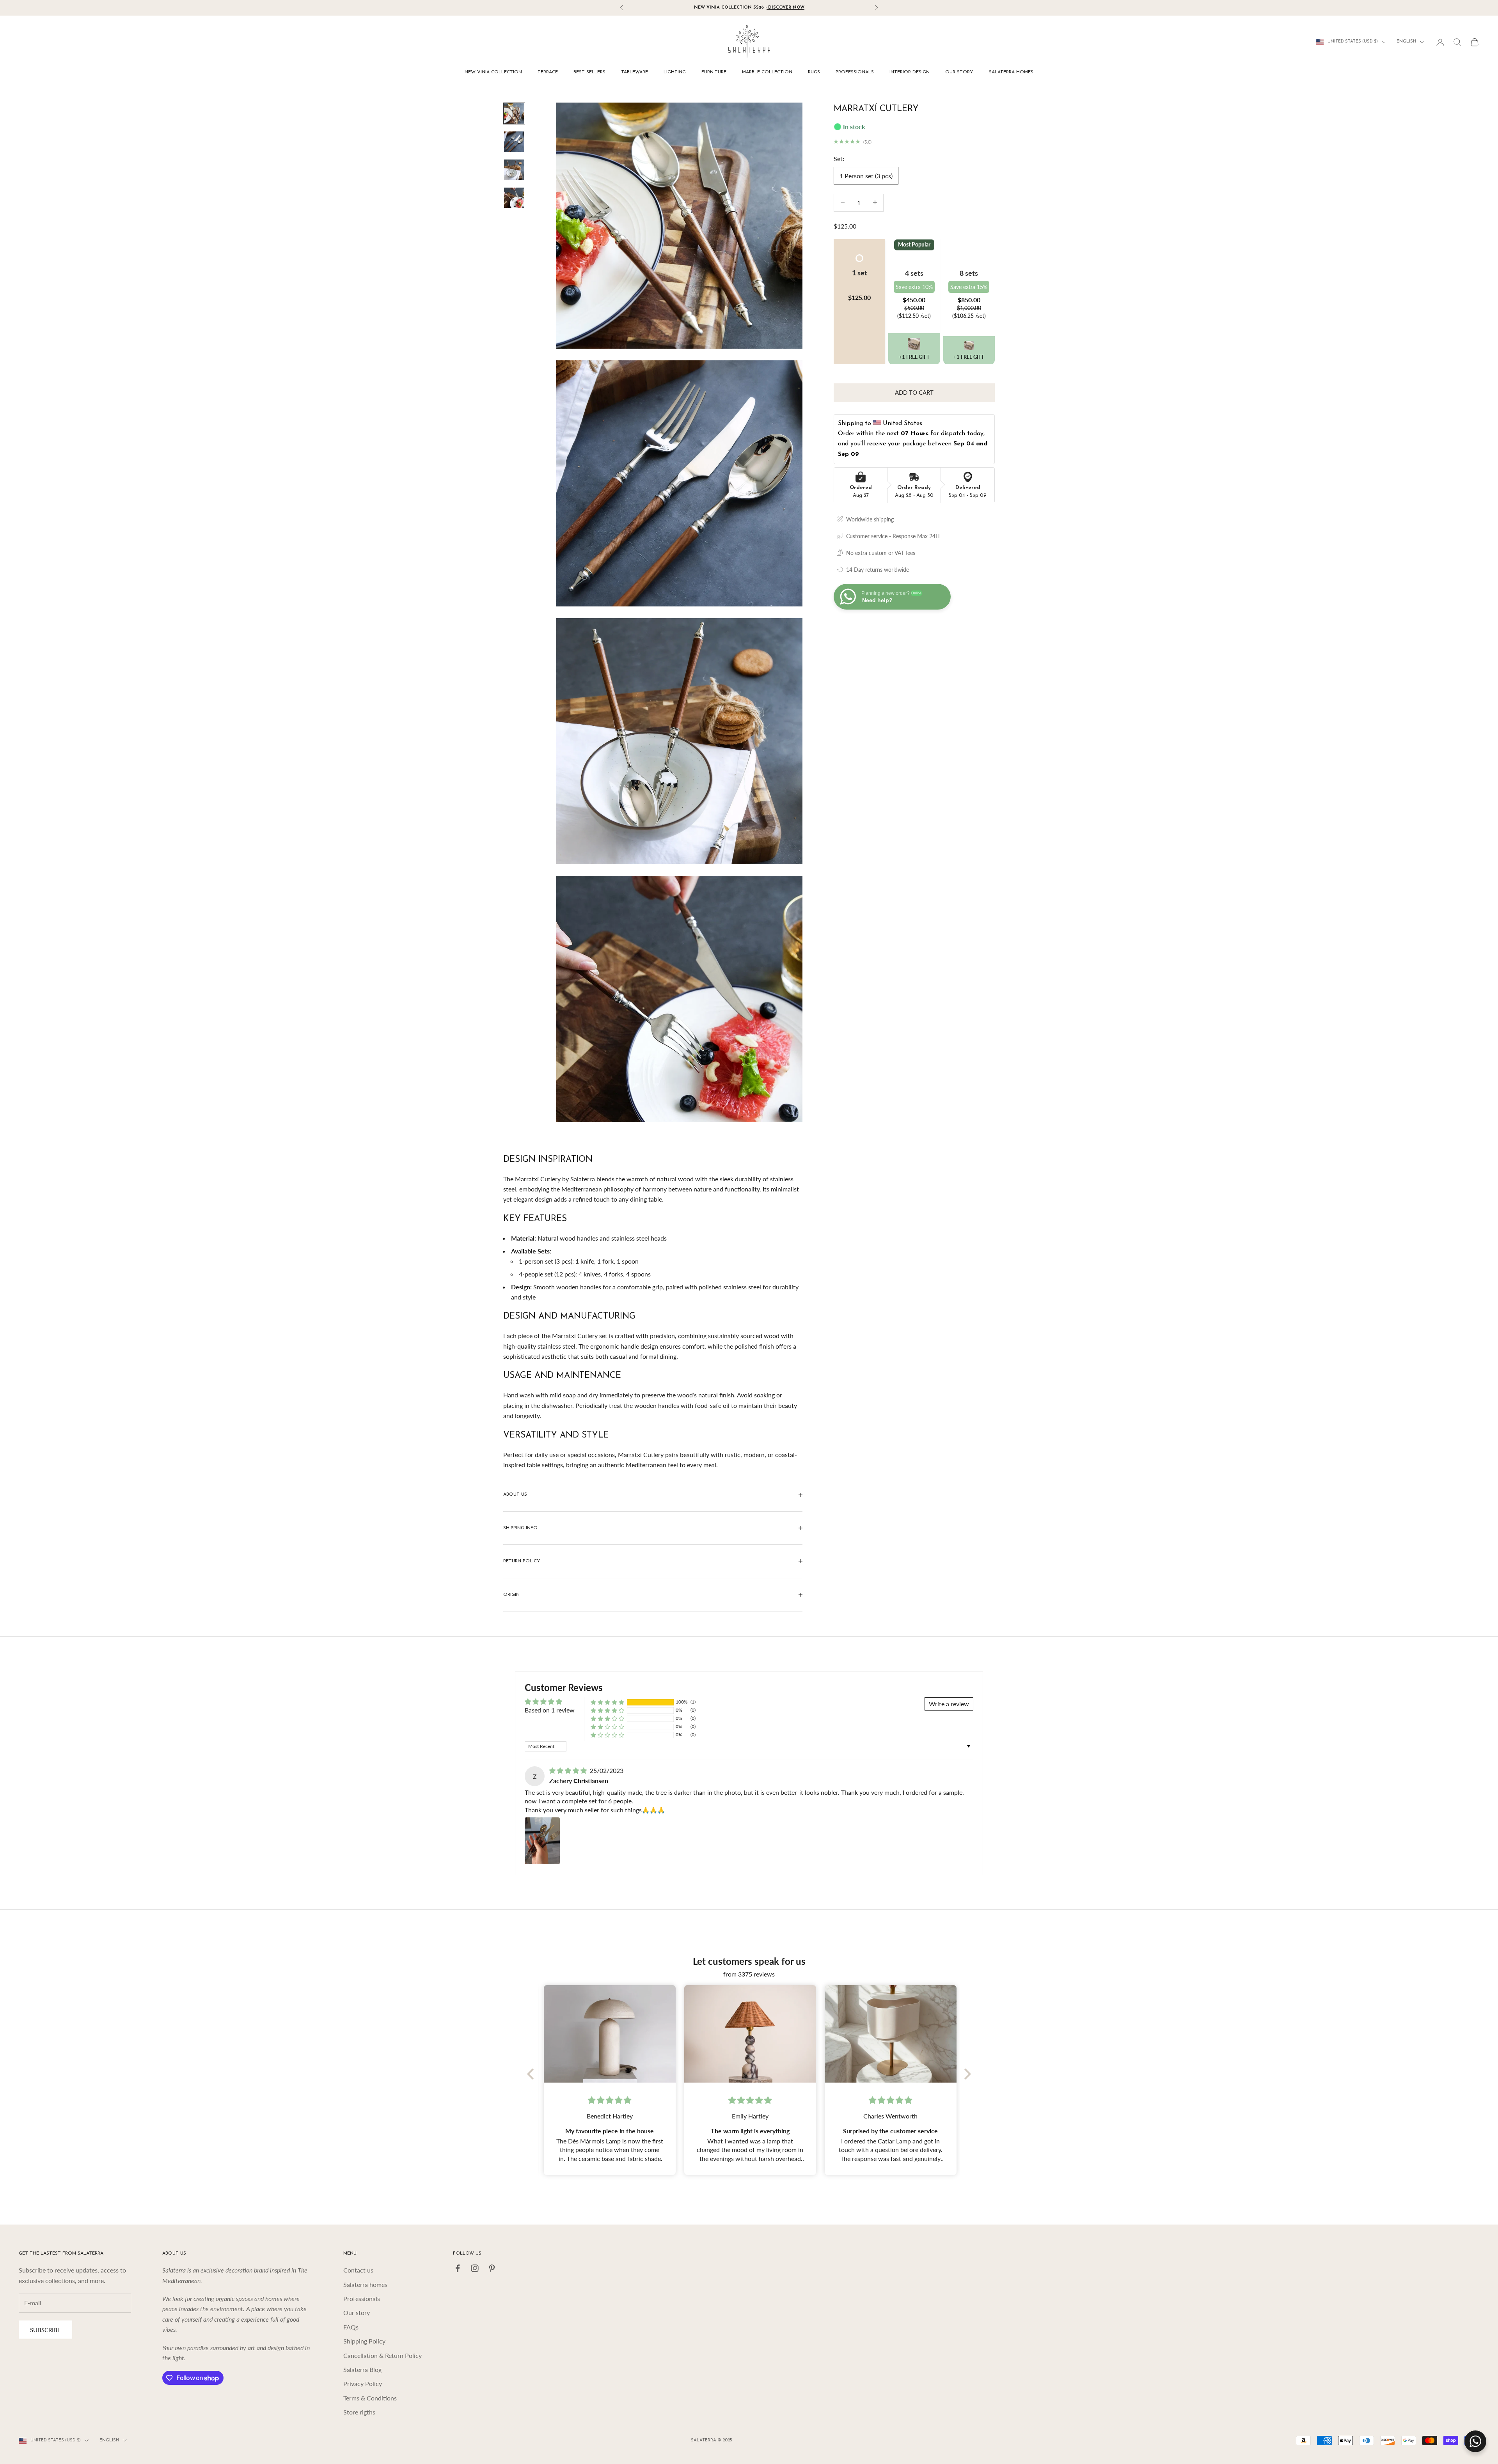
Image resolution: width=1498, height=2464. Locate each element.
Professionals (855, 72)
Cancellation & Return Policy (382, 2355)
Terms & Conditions (370, 2398)
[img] (569, 1770)
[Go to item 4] (514, 198)
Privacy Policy (363, 2383)
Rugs (814, 72)
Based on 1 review (550, 1710)
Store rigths (359, 2412)
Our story (959, 72)
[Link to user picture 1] (542, 1841)
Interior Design (910, 72)
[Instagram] (475, 2268)
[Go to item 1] (514, 113)
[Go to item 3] (514, 170)
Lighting (675, 72)
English (1406, 42)
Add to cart (914, 392)
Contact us (358, 2270)
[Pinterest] (492, 2268)
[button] (914, 348)
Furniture (714, 72)
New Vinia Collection (493, 72)
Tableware (635, 72)
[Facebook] (458, 2268)
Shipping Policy (364, 2341)
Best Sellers (589, 72)
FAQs (351, 2327)
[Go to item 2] (514, 142)
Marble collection (767, 72)
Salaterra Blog (362, 2369)
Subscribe (45, 2330)
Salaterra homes (1011, 72)
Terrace (548, 72)
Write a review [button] (949, 1704)
